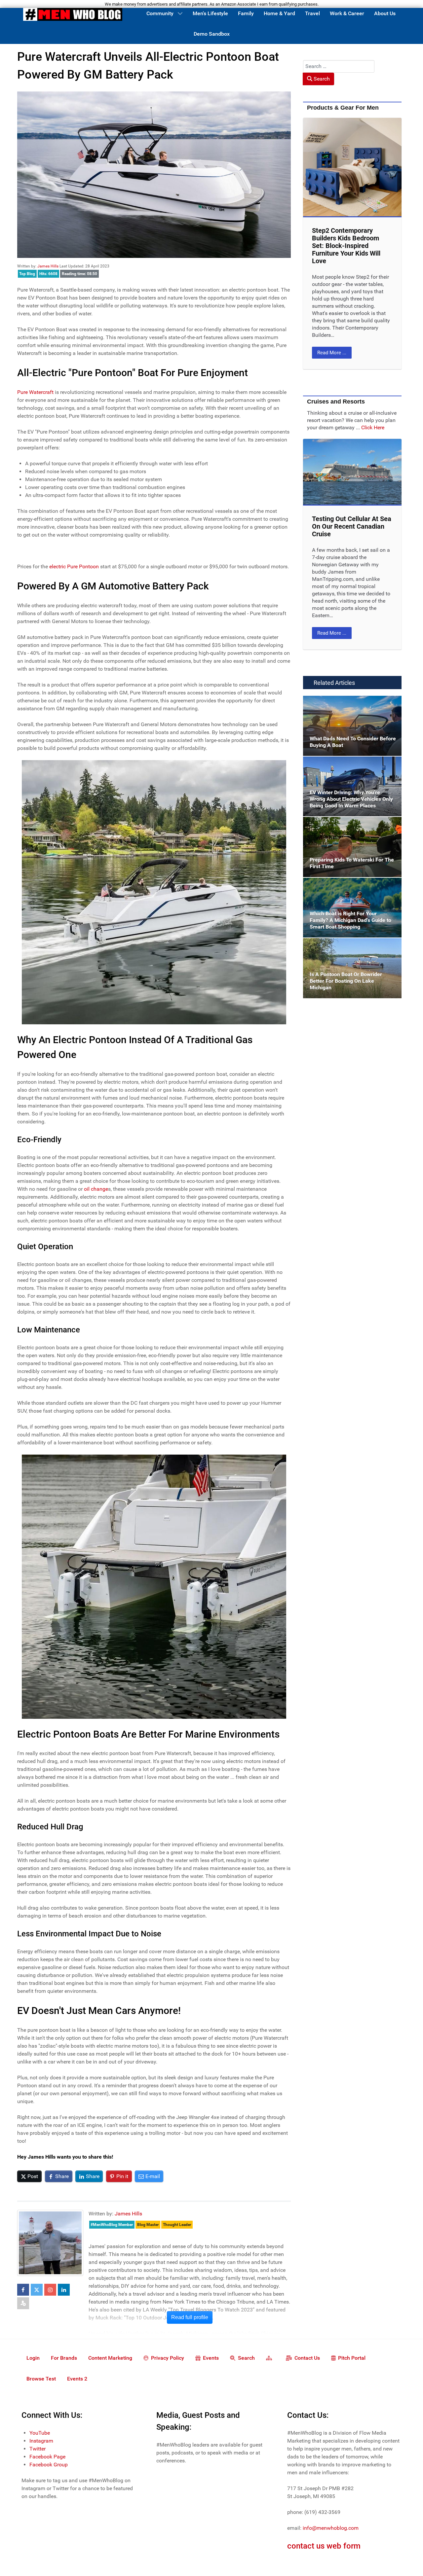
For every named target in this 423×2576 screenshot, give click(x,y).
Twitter (38, 2449)
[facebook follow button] (23, 2290)
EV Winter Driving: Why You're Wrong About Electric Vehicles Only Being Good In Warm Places (350, 768)
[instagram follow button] (50, 2290)
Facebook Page (47, 2457)
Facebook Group (49, 2465)
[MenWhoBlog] (73, 16)
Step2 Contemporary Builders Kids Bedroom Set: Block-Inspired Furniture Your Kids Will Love (346, 246)
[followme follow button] (23, 2303)
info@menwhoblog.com (331, 2528)
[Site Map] (270, 2358)
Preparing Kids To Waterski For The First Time (350, 825)
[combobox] (339, 66)
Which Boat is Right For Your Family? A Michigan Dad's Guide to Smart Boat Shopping (348, 889)
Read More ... (332, 353)
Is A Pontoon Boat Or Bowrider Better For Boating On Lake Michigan (350, 946)
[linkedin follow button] (64, 2290)
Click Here (373, 427)
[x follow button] (37, 2290)
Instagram (41, 2441)
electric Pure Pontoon (74, 566)
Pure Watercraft (35, 392)
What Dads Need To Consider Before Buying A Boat (345, 704)
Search (321, 79)
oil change (96, 1189)
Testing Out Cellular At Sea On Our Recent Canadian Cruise (352, 526)
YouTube (40, 2433)
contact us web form (324, 2546)
